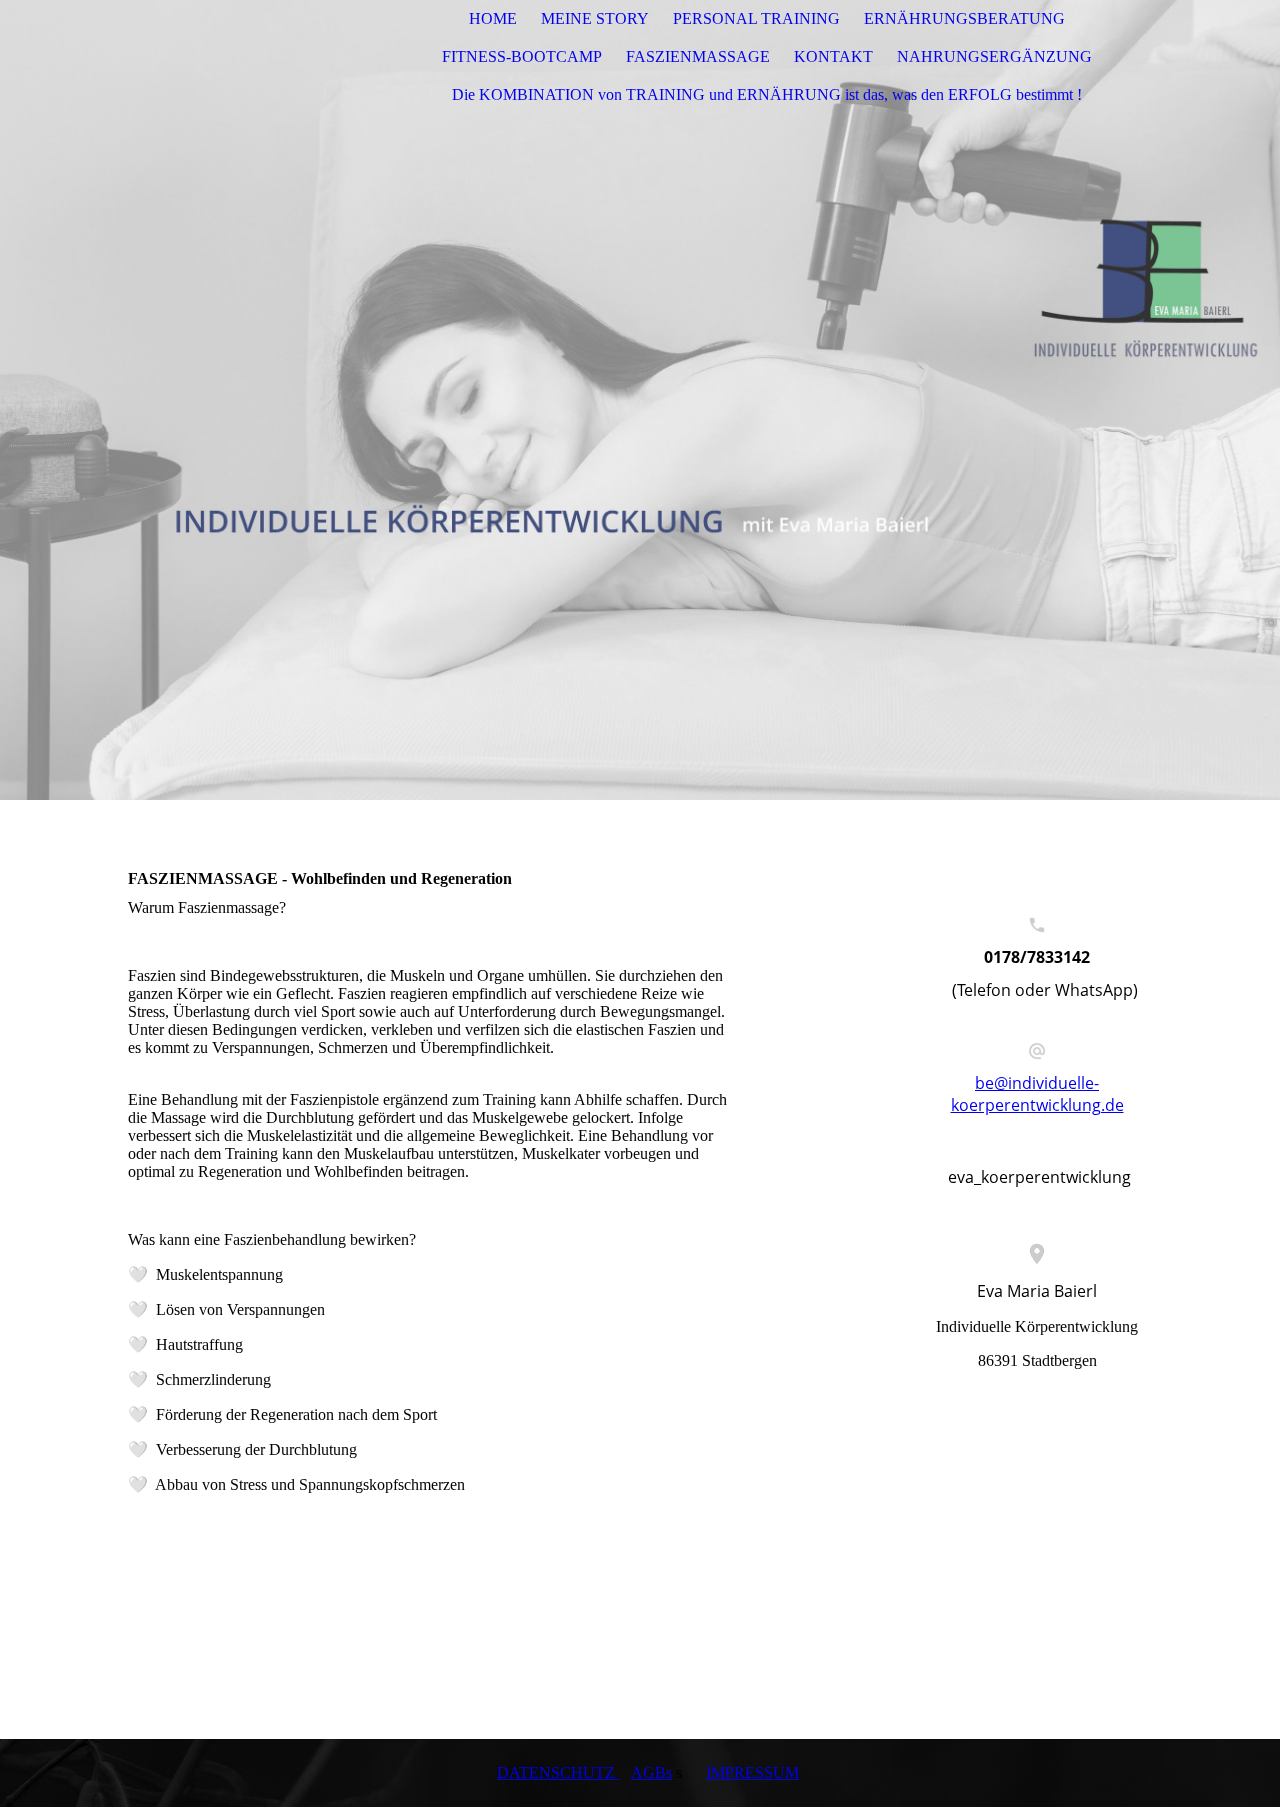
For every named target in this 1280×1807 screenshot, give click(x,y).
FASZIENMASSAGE (698, 56)
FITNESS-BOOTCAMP (522, 56)
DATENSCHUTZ (558, 1772)
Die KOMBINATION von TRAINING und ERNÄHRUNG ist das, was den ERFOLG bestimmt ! (767, 94)
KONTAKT (833, 56)
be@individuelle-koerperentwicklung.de (1037, 1094)
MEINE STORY (595, 18)
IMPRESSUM (752, 1772)
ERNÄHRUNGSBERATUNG (964, 18)
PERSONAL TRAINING (756, 18)
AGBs (651, 1772)
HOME (493, 18)
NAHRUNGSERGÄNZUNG (994, 56)
